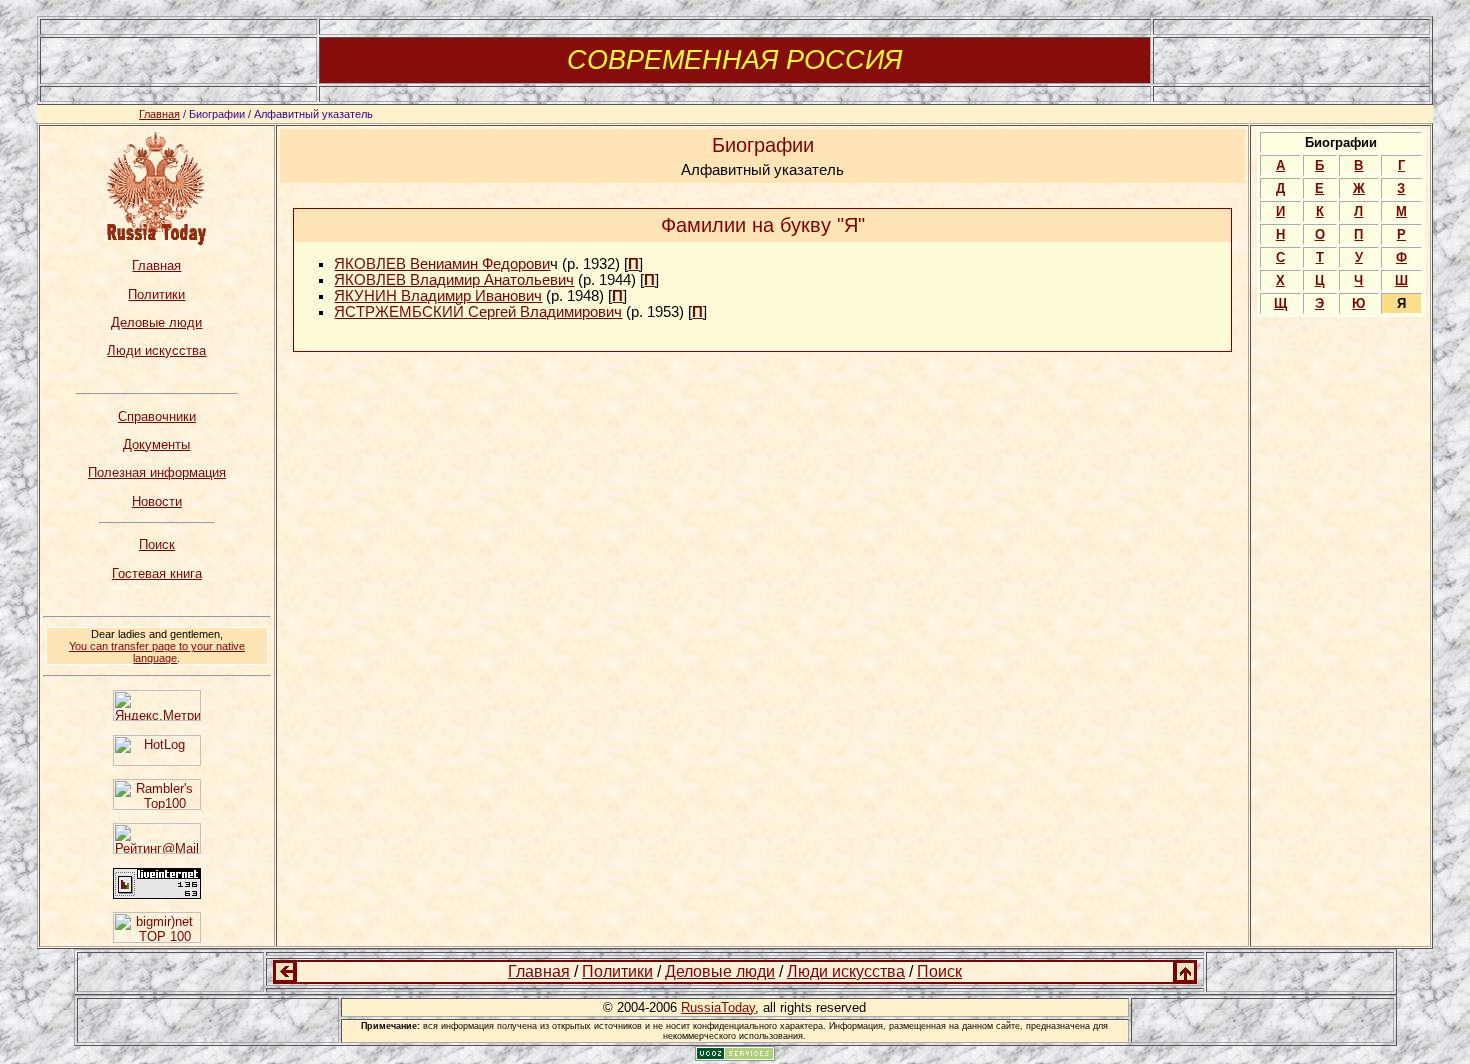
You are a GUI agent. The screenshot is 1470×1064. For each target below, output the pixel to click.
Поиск (157, 544)
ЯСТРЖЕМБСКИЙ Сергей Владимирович (478, 312)
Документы (156, 444)
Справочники (157, 416)
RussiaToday (718, 1007)
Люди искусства (156, 350)
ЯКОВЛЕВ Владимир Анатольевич (454, 280)
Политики (156, 294)
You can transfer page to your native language (157, 652)
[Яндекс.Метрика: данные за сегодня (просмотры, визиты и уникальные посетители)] (157, 705)
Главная (159, 114)
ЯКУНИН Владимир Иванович (438, 296)
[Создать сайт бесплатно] (735, 1056)
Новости (157, 501)
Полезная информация (157, 472)
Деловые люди (156, 322)
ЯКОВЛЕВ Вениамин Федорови (442, 264)
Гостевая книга (157, 573)
